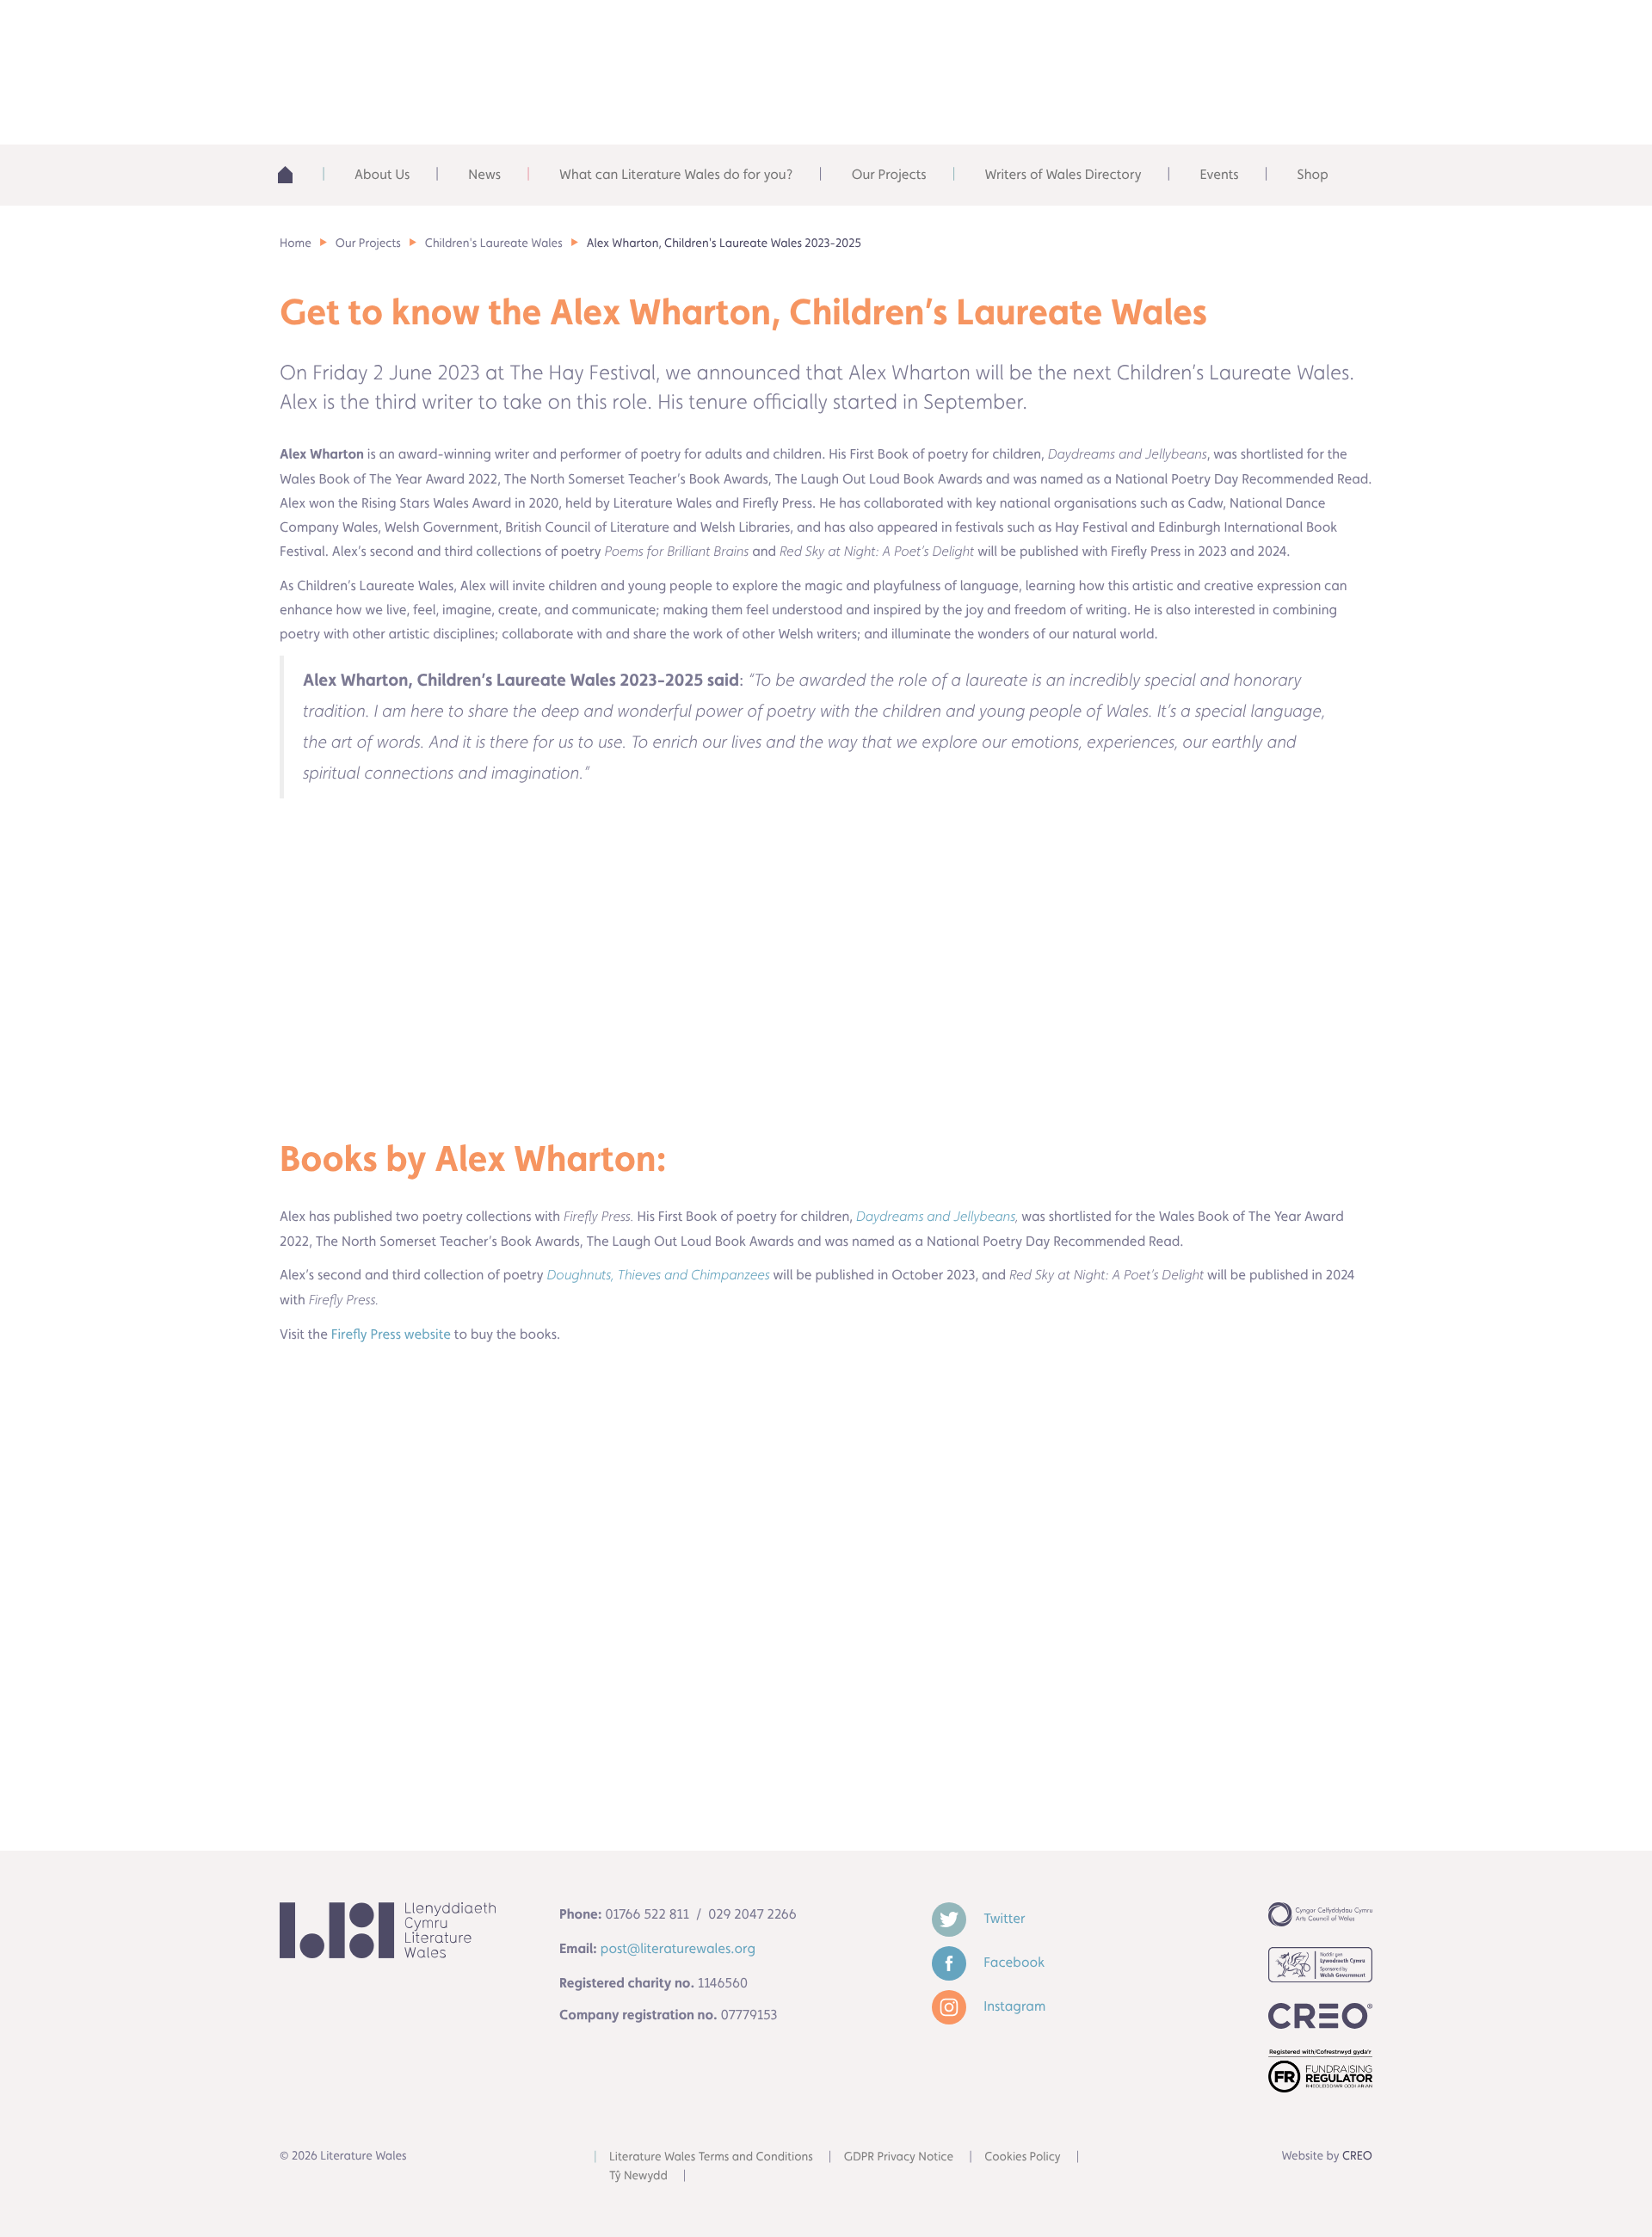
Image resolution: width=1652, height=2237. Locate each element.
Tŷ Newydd (638, 2176)
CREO (1357, 2156)
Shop (1313, 174)
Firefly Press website (389, 1334)
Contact (1300, 34)
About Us (382, 174)
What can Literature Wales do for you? (676, 174)
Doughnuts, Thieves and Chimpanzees (659, 1276)
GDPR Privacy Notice (899, 2157)
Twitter (1002, 1918)
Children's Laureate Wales (494, 243)
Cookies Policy (1023, 2157)
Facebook (1012, 1962)
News (484, 174)
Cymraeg (1175, 34)
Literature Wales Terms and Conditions (711, 2157)
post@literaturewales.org (678, 1948)
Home (296, 175)
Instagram (1013, 2006)
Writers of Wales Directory (1063, 174)
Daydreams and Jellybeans (936, 1217)
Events (1219, 174)
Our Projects (889, 174)
